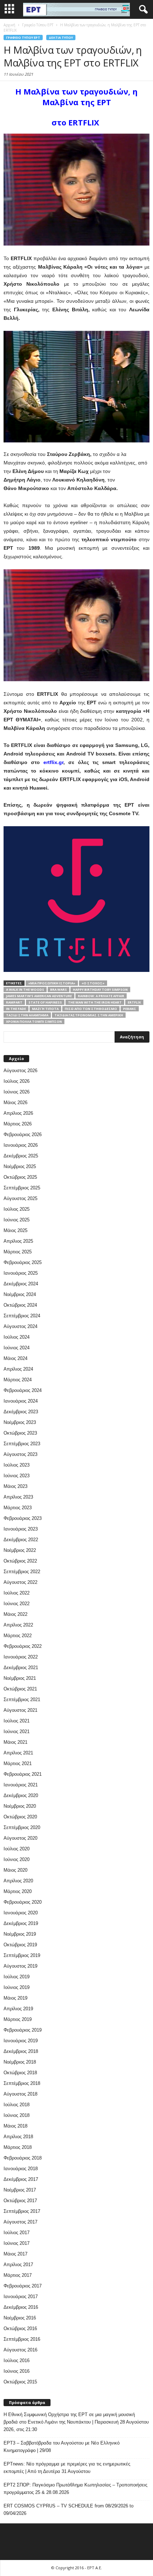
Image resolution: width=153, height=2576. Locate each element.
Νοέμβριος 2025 (20, 1166)
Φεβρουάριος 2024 (23, 1390)
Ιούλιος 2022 (17, 1593)
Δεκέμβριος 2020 (21, 1795)
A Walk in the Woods (25, 989)
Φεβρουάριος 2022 (23, 1646)
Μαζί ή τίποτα (45, 1009)
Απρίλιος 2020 (18, 1881)
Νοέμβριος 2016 (20, 2318)
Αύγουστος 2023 (20, 1454)
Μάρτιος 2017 (18, 2275)
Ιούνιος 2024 (17, 1348)
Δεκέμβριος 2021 (21, 1668)
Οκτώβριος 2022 (20, 1561)
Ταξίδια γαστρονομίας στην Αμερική (89, 1015)
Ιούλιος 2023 (17, 1465)
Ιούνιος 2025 (17, 1220)
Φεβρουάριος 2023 (23, 1518)
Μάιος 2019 (15, 1998)
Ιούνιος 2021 (17, 1731)
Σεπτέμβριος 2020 (22, 1827)
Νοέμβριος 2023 (20, 1422)
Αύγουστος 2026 (20, 1071)
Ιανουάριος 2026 (21, 1145)
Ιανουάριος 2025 (21, 1273)
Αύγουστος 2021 (20, 1710)
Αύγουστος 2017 (20, 2222)
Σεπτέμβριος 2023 (22, 1444)
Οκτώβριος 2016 (20, 2328)
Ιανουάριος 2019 (21, 2041)
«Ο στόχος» (93, 983)
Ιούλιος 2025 (17, 1209)
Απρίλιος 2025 (18, 1241)
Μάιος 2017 (15, 2254)
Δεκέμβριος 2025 (21, 1156)
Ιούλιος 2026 (17, 1081)
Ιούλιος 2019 (17, 1977)
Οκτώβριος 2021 (20, 1689)
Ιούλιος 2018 (17, 2105)
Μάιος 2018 (15, 2126)
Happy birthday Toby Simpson (100, 989)
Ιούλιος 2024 (17, 1337)
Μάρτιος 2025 (18, 1252)
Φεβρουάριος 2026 (23, 1134)
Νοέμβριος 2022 (20, 1550)
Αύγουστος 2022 (20, 1582)
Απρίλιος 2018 (18, 2137)
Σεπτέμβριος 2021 (22, 1700)
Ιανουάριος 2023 (21, 1529)
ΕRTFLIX (134, 1002)
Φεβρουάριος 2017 (23, 2286)
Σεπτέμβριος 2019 (22, 1955)
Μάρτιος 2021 (18, 1763)
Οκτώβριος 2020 (20, 1817)
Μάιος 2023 (15, 1486)
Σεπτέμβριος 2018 (22, 2083)
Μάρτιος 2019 (18, 2019)
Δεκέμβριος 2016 (21, 2307)
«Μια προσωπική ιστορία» (52, 983)
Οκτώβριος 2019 (20, 1945)
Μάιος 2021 (15, 1742)
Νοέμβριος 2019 (20, 1934)
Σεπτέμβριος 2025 (22, 1188)
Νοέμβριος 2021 (20, 1678)
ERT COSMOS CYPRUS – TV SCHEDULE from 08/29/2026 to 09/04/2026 (68, 2510)
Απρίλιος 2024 (18, 1369)
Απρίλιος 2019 (18, 2009)
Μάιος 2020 (15, 1870)
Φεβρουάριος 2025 (23, 1262)
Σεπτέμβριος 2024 (22, 1316)
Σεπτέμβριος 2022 (22, 1572)
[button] (142, 10)
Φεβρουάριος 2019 (23, 2030)
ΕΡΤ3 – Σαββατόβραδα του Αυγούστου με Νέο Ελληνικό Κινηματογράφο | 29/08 (62, 2447)
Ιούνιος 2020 (17, 1859)
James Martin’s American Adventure (39, 996)
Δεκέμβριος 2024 (21, 1284)
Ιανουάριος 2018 (21, 2169)
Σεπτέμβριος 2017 (22, 2211)
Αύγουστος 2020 (20, 1838)
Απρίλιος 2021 (18, 1753)
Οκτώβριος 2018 (20, 2073)
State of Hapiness (45, 1002)
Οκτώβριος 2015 (20, 2382)
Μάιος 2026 (15, 1103)
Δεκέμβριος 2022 (21, 1540)
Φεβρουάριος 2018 (23, 2158)
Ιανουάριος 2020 (21, 1913)
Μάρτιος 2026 (18, 1124)
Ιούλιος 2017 (17, 2233)
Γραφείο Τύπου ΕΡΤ (23, 37)
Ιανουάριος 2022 (21, 1657)
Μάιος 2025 (15, 1230)
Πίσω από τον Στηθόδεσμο (91, 1009)
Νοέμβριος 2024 (20, 1294)
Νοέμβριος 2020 (20, 1806)
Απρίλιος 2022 (18, 1625)
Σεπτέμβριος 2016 (22, 2339)
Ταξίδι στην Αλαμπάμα (27, 1015)
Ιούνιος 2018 (17, 2115)
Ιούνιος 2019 (17, 1987)
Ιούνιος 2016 (17, 2371)
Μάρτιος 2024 (18, 1380)
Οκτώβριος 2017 (20, 2201)
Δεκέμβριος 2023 (21, 1412)
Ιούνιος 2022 (17, 1604)
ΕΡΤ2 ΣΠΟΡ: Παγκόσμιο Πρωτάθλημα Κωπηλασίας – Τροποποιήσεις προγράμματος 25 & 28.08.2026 (75, 2489)
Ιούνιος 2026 (17, 1092)
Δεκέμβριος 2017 (21, 2179)
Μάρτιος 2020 (18, 1891)
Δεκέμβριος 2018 (21, 2051)
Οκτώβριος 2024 (20, 1305)
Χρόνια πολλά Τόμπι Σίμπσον (34, 1021)
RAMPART (14, 1002)
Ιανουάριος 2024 (21, 1401)
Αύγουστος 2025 (20, 1198)
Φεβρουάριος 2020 (23, 1902)
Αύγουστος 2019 (20, 1966)
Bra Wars (59, 989)
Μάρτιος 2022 (18, 1636)
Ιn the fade (16, 1009)
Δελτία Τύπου (61, 37)
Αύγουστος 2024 (20, 1326)
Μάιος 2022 (15, 1614)
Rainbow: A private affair (101, 996)
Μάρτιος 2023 (18, 1508)
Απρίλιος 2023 (18, 1497)
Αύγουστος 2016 (20, 2350)
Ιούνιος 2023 (17, 1476)
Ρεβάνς (130, 1009)
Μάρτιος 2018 (18, 2147)
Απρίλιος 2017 (18, 2265)
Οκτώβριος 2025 (20, 1177)
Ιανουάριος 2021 (21, 1785)
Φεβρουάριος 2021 (23, 1774)
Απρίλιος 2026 (18, 1113)
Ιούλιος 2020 (17, 1849)
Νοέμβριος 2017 (20, 2190)
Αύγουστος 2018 (20, 2094)
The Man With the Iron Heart (95, 1002)
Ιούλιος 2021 (17, 1721)
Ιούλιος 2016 (17, 2360)
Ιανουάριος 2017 (21, 2297)
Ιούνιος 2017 (17, 2243)
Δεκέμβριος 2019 (21, 1923)
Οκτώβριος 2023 (20, 1433)
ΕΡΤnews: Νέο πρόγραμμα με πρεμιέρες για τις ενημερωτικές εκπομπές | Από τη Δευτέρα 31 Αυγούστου (67, 2468)
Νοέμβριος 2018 (20, 2062)
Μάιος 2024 (15, 1358)
